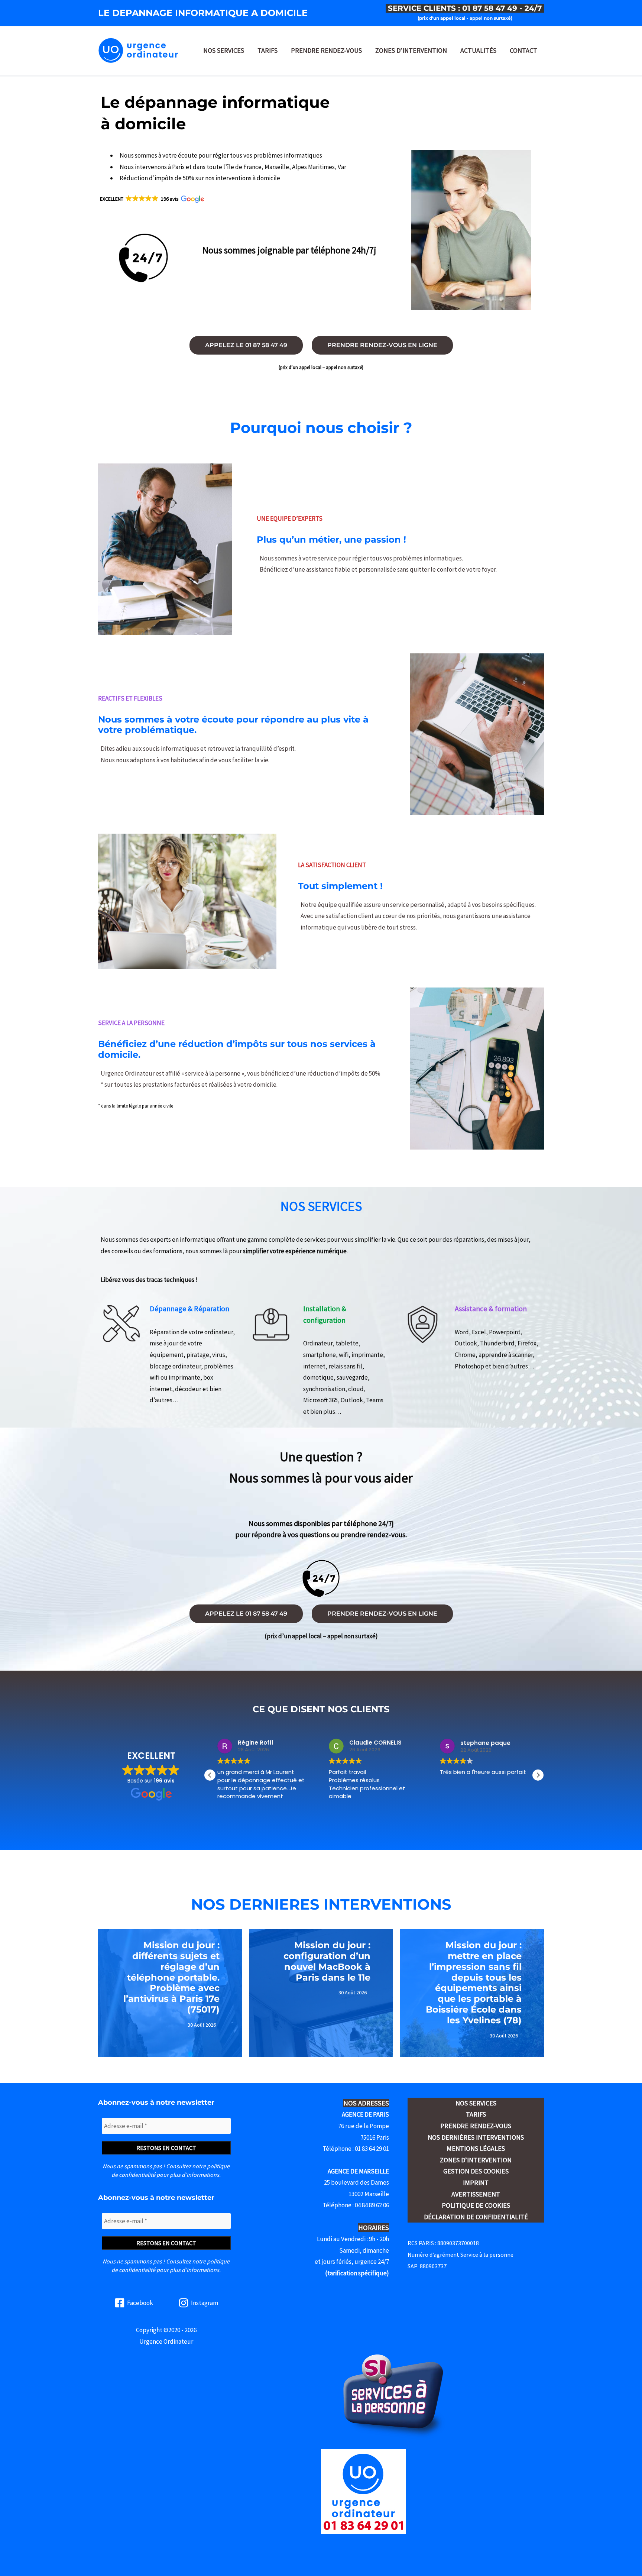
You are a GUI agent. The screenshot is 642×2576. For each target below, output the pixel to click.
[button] (151, 199)
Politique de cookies (476, 2205)
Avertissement (476, 2194)
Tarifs (267, 50)
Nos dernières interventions (476, 2137)
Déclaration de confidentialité (476, 2217)
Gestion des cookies (476, 2171)
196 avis (164, 1781)
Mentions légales (476, 2148)
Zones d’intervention (411, 50)
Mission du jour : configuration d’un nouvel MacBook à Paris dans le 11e (327, 1961)
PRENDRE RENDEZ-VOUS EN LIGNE (382, 345)
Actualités (478, 50)
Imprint (476, 2183)
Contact (523, 50)
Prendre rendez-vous (326, 50)
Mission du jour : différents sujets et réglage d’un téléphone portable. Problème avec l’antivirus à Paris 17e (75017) (171, 1977)
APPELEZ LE (246, 345)
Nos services (224, 50)
